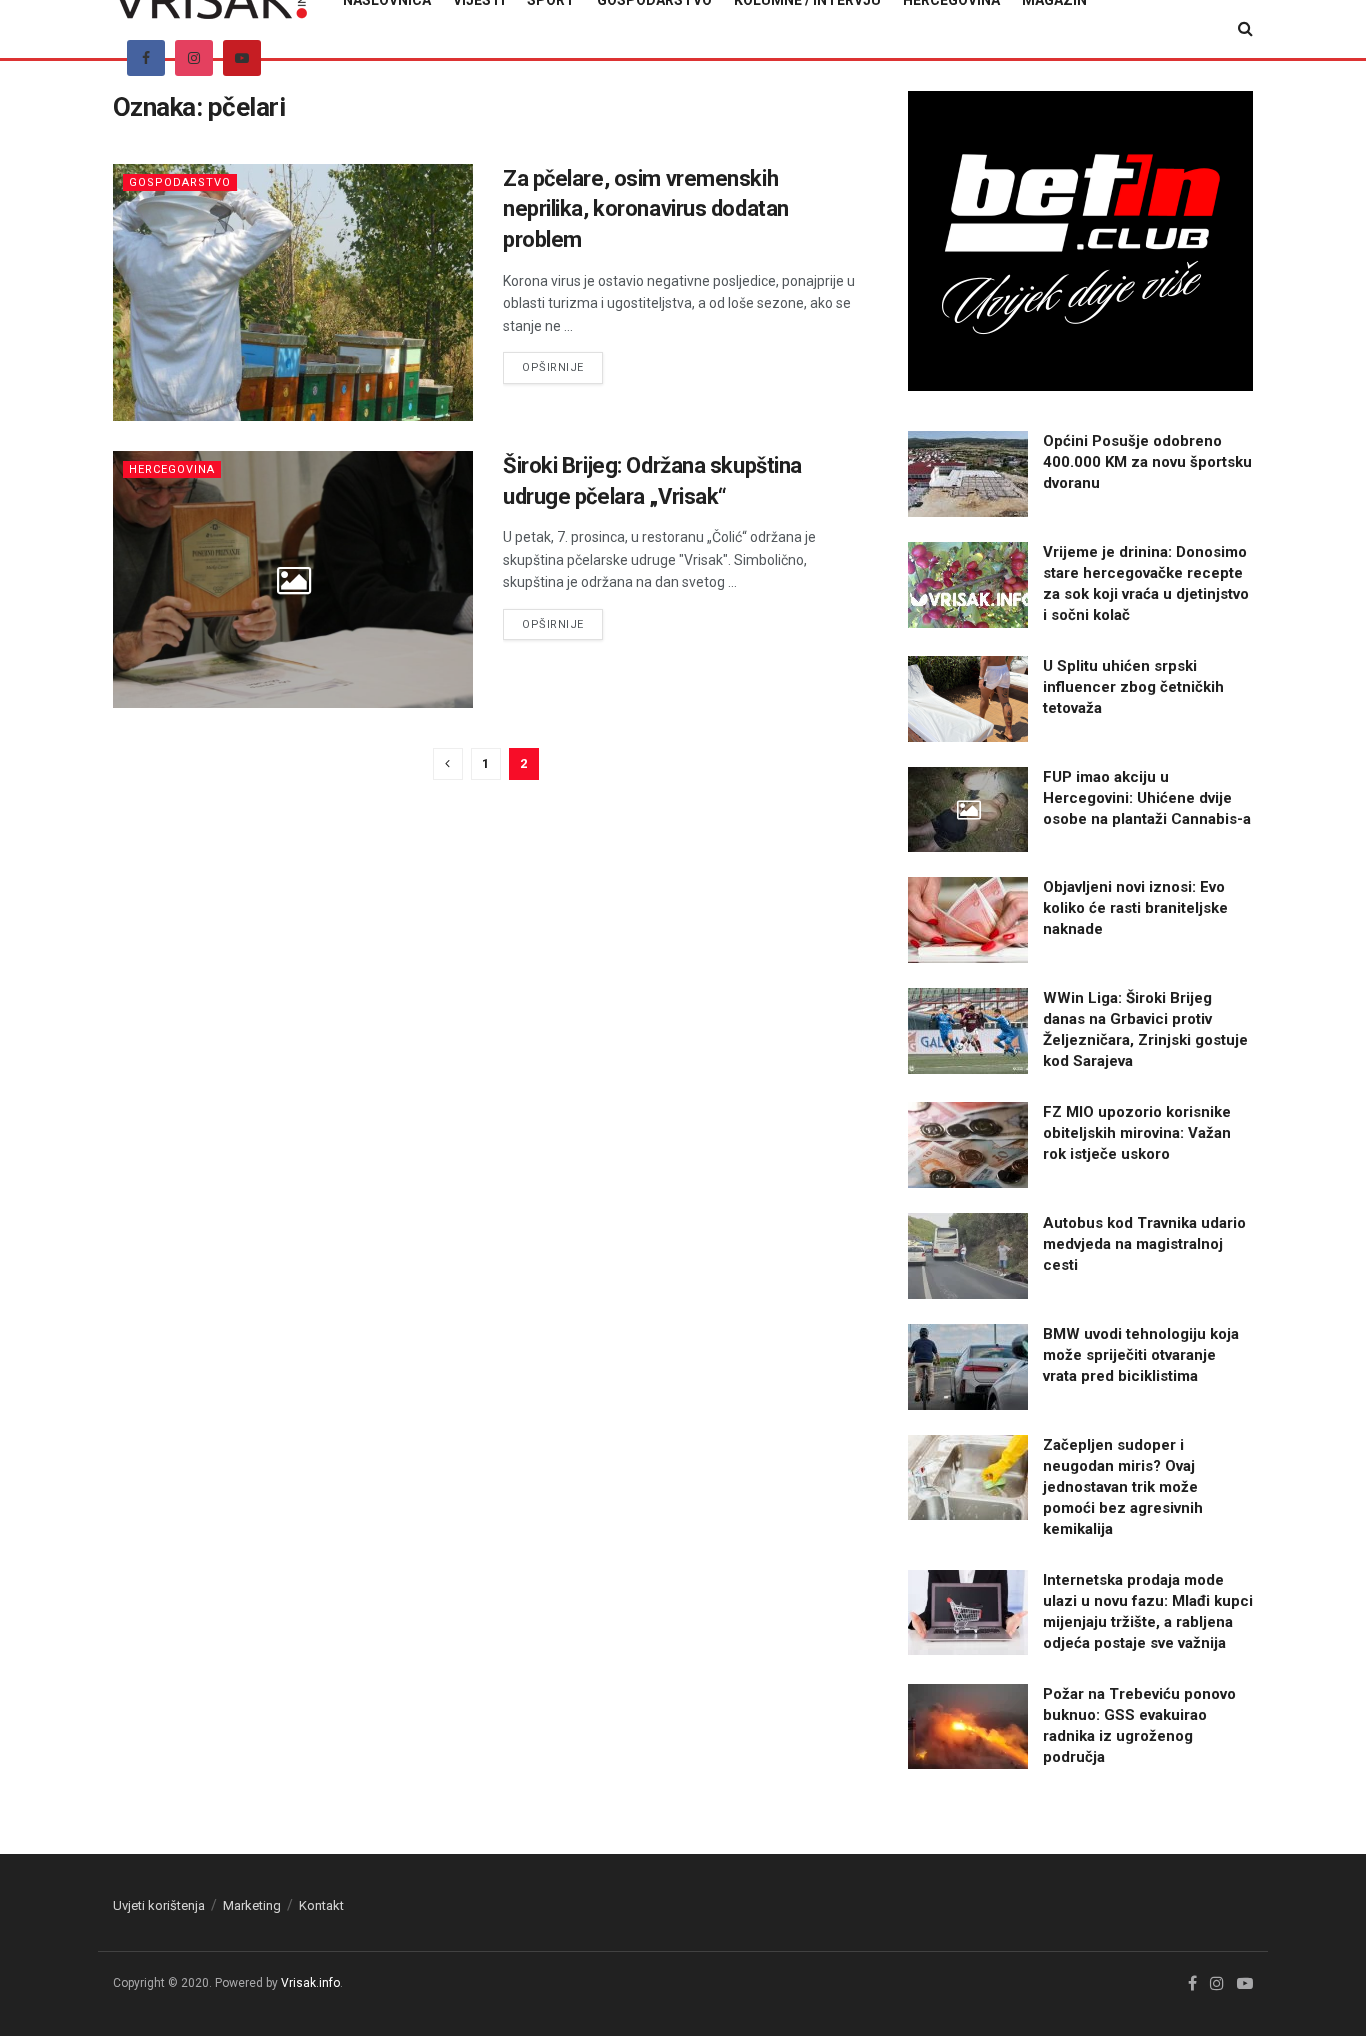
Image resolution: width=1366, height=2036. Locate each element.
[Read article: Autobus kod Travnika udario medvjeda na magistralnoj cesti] (968, 1256)
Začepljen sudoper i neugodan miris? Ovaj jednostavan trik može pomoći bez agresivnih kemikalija (1123, 1487)
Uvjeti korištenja (159, 1905)
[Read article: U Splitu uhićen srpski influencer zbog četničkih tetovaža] (968, 699)
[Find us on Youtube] (242, 58)
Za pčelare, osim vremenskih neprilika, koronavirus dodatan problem (646, 209)
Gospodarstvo (180, 182)
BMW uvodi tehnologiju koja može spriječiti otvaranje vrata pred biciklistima (1141, 1355)
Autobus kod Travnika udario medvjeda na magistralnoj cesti (1144, 1244)
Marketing (252, 1905)
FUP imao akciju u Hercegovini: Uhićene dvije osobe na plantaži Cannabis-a (1147, 798)
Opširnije (562, 367)
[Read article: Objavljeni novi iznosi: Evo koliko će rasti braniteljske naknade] (968, 920)
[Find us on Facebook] (146, 58)
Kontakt (321, 1905)
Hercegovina (172, 469)
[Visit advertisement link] (1080, 241)
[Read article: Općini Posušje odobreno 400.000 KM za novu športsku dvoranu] (968, 474)
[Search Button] (1245, 29)
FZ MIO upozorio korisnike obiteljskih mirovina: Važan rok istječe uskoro (1137, 1133)
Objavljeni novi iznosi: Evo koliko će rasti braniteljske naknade (1135, 908)
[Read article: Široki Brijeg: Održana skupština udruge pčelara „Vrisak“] (293, 579)
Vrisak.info (310, 1983)
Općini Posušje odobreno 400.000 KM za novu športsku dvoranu (1147, 462)
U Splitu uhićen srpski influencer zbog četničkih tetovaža (1133, 687)
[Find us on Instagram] (194, 58)
